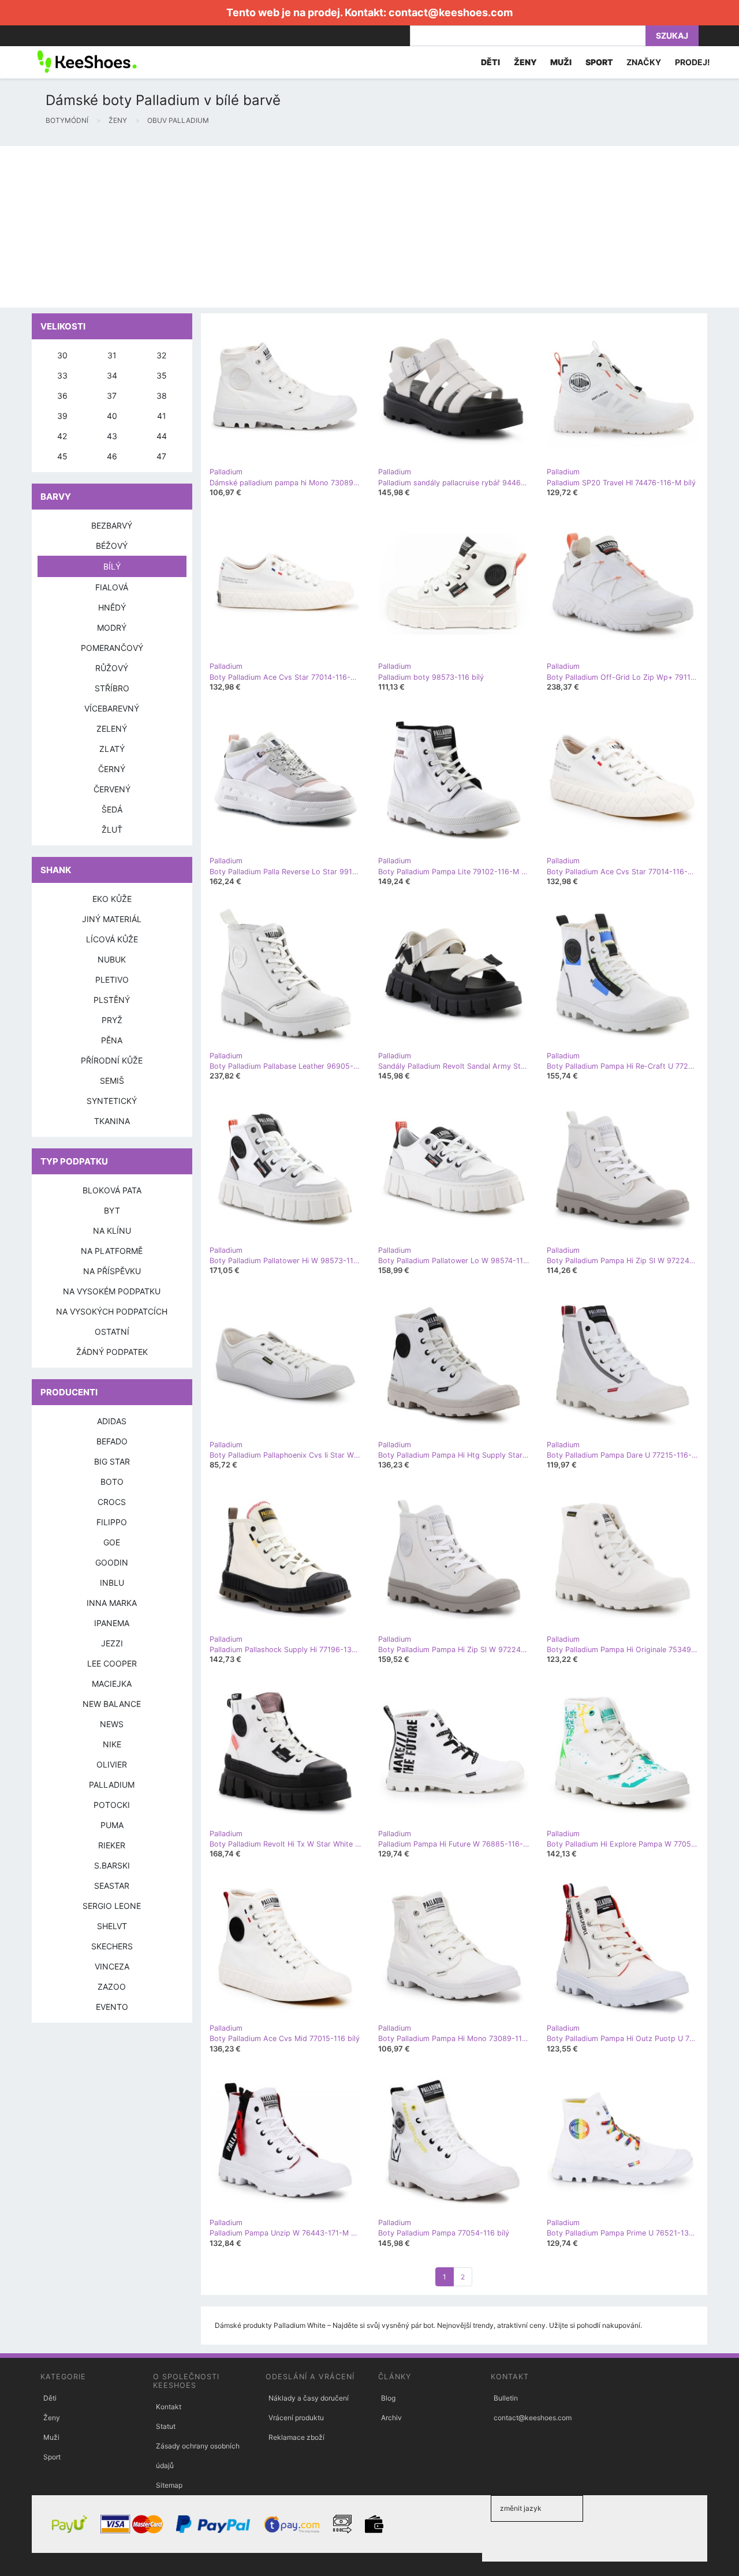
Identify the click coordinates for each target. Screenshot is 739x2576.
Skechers (112, 1946)
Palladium (112, 1785)
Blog (388, 2398)
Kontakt (169, 2407)
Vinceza (112, 1966)
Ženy (52, 2418)
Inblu (112, 1583)
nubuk (112, 959)
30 (62, 355)
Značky (644, 62)
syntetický (112, 1101)
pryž (112, 1020)
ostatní (112, 1332)
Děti (50, 2398)
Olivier (112, 1764)
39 (62, 416)
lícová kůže (112, 939)
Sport (52, 2457)
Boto (112, 1482)
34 (112, 375)
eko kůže (112, 899)
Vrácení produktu (296, 2418)
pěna (112, 1040)
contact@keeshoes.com (451, 12)
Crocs (112, 1502)
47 (161, 456)
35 (162, 375)
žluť (112, 830)
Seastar (112, 1886)
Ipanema (112, 1623)
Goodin (112, 1562)
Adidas (112, 1421)
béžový (112, 546)
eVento (112, 2007)
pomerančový (112, 648)
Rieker (112, 1845)
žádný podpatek (112, 1352)
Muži (51, 2437)
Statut (166, 2426)
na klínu (112, 1231)
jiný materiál (112, 919)
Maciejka (112, 1684)
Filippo (112, 1522)
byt (112, 1210)
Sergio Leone (112, 1906)
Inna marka (112, 1603)
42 (62, 436)
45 (62, 456)
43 (112, 436)
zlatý (112, 749)
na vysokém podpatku (112, 1291)
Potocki (112, 1805)
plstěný (112, 1000)
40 (112, 416)
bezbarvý (112, 525)
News (112, 1724)
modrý (112, 628)
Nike (112, 1744)
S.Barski (112, 1865)
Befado (112, 1441)
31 (112, 355)
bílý (112, 566)
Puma (112, 1825)
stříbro (112, 688)
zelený (112, 729)
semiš (112, 1081)
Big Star (112, 1461)
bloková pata (112, 1190)
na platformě (112, 1251)
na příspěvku (112, 1271)
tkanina (112, 1121)
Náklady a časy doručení (309, 2398)
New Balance (112, 1704)
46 (112, 456)
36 (62, 396)
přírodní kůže (112, 1060)
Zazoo (112, 1987)
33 (62, 375)
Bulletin (506, 2398)
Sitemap (169, 2485)
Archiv (391, 2418)
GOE (112, 1542)
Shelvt (112, 1926)
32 (161, 355)
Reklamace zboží (296, 2437)
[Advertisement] (346, 227)
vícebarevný (112, 708)
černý (112, 769)
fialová (112, 587)
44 (162, 436)
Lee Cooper (112, 1663)
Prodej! (693, 62)
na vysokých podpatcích (112, 1311)
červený (112, 789)
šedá (112, 809)
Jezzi (112, 1643)
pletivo (112, 980)
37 (112, 396)
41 (162, 416)
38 (162, 396)
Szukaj (672, 35)
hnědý (112, 607)
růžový (112, 668)
